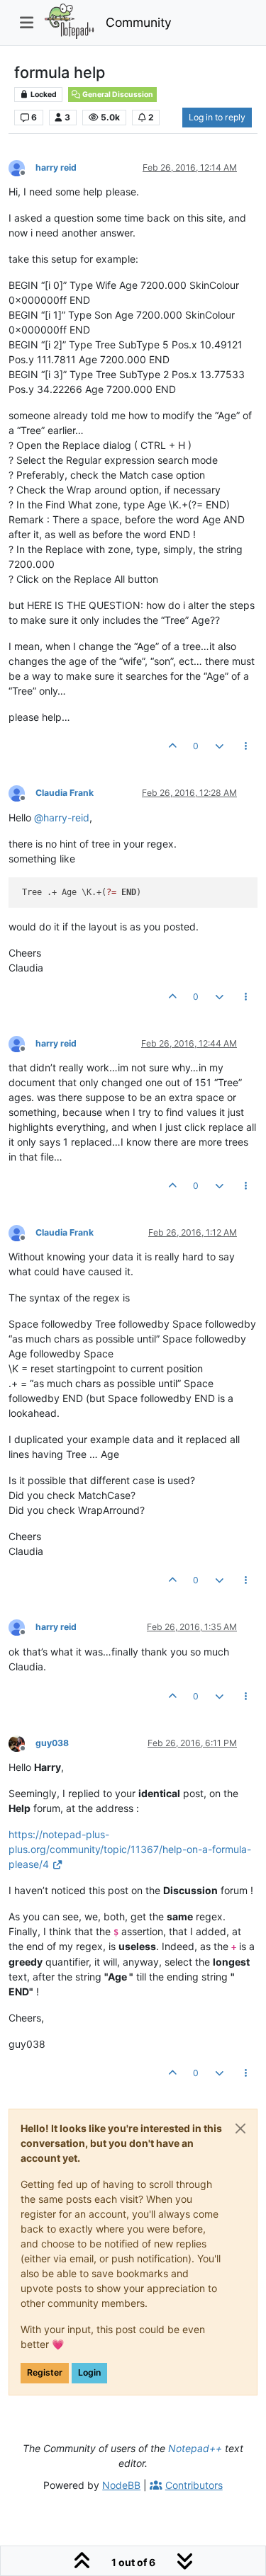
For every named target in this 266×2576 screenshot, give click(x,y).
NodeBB (121, 2485)
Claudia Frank (65, 793)
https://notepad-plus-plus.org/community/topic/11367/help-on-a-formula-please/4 (130, 1849)
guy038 (52, 1743)
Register (45, 2372)
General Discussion (117, 95)
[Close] (240, 2128)
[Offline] (22, 167)
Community (139, 22)
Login (89, 2372)
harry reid (56, 167)
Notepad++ (195, 2448)
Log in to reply (217, 117)
